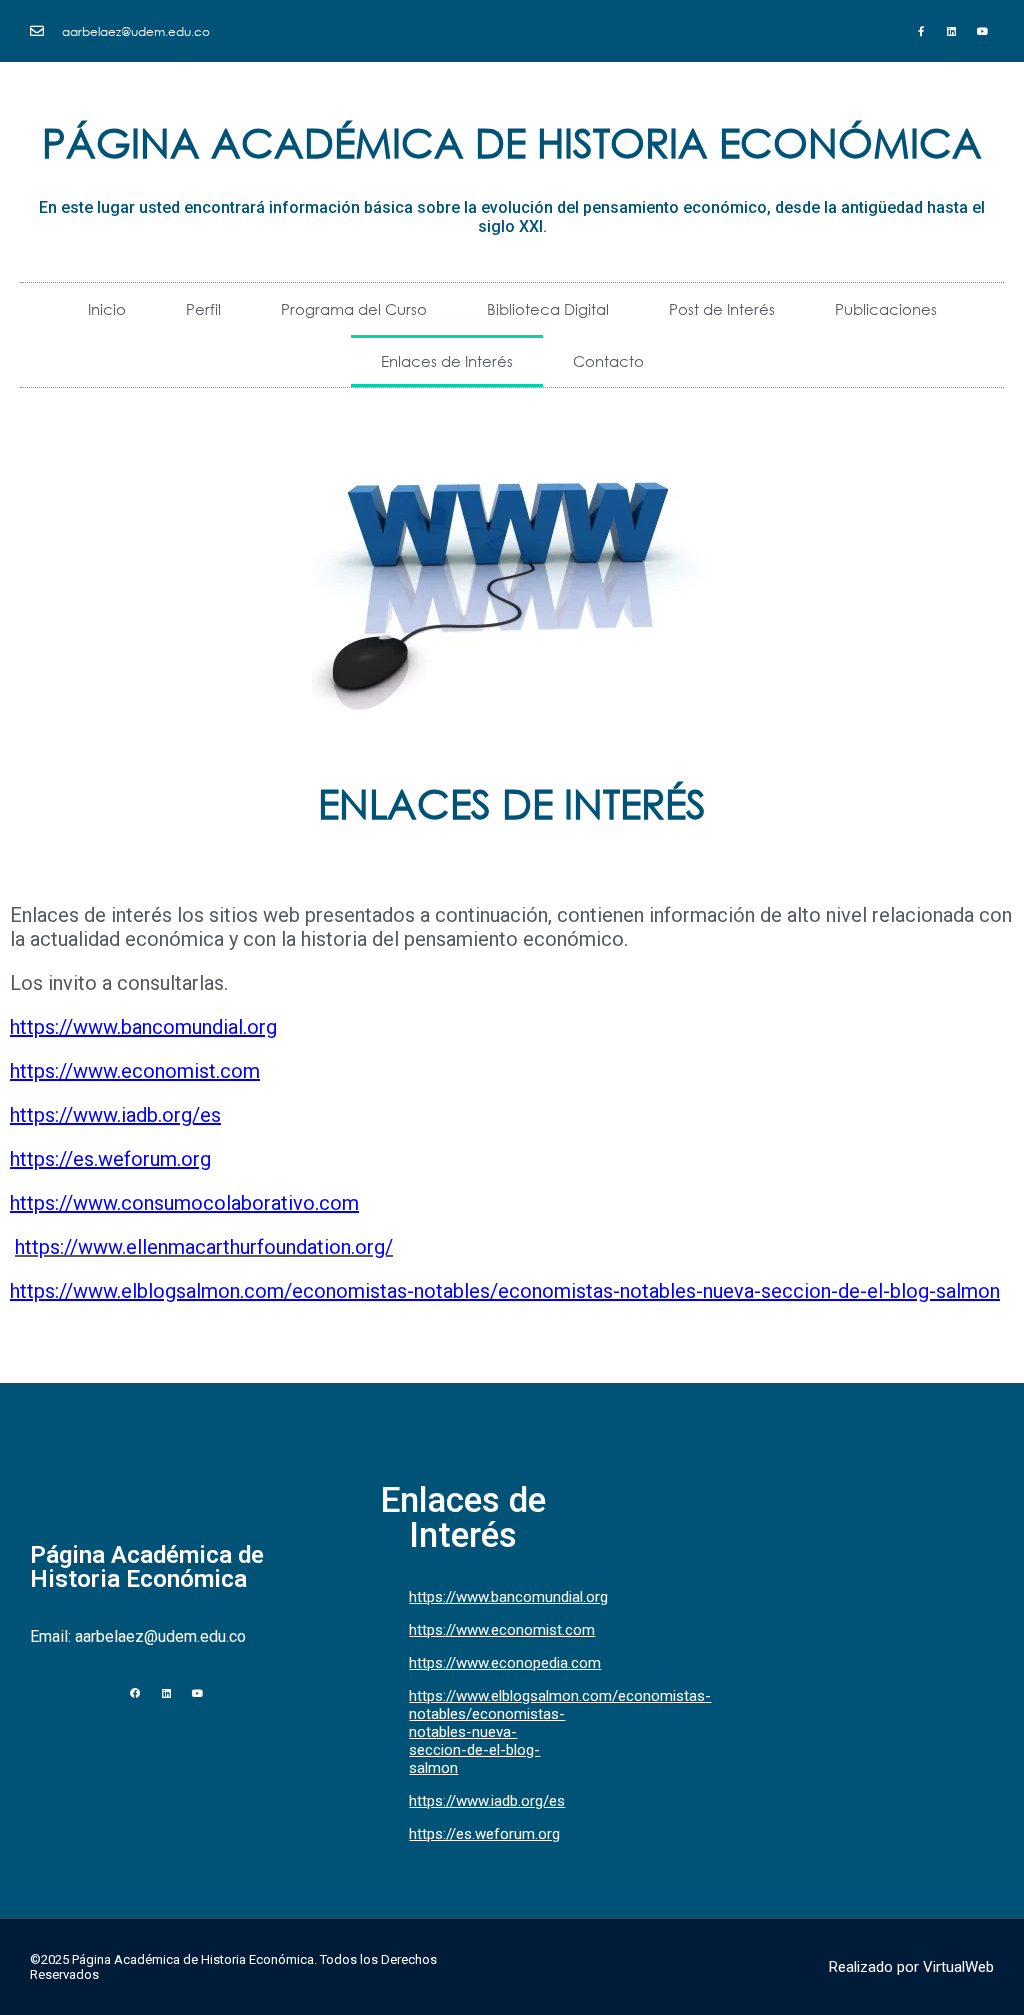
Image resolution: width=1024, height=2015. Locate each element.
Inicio (107, 309)
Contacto (608, 361)
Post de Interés (722, 309)
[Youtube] (983, 31)
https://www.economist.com (135, 1071)
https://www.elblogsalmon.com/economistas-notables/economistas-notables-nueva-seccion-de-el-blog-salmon (505, 1291)
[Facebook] (135, 1693)
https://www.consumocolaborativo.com (184, 1203)
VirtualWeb (958, 1967)
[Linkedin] (952, 31)
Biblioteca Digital (548, 309)
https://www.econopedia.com (505, 1663)
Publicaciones (886, 309)
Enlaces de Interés (447, 361)
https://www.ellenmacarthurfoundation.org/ (204, 1247)
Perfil (203, 309)
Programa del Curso (354, 309)
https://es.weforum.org (110, 1159)
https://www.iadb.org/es (115, 1115)
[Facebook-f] (921, 31)
